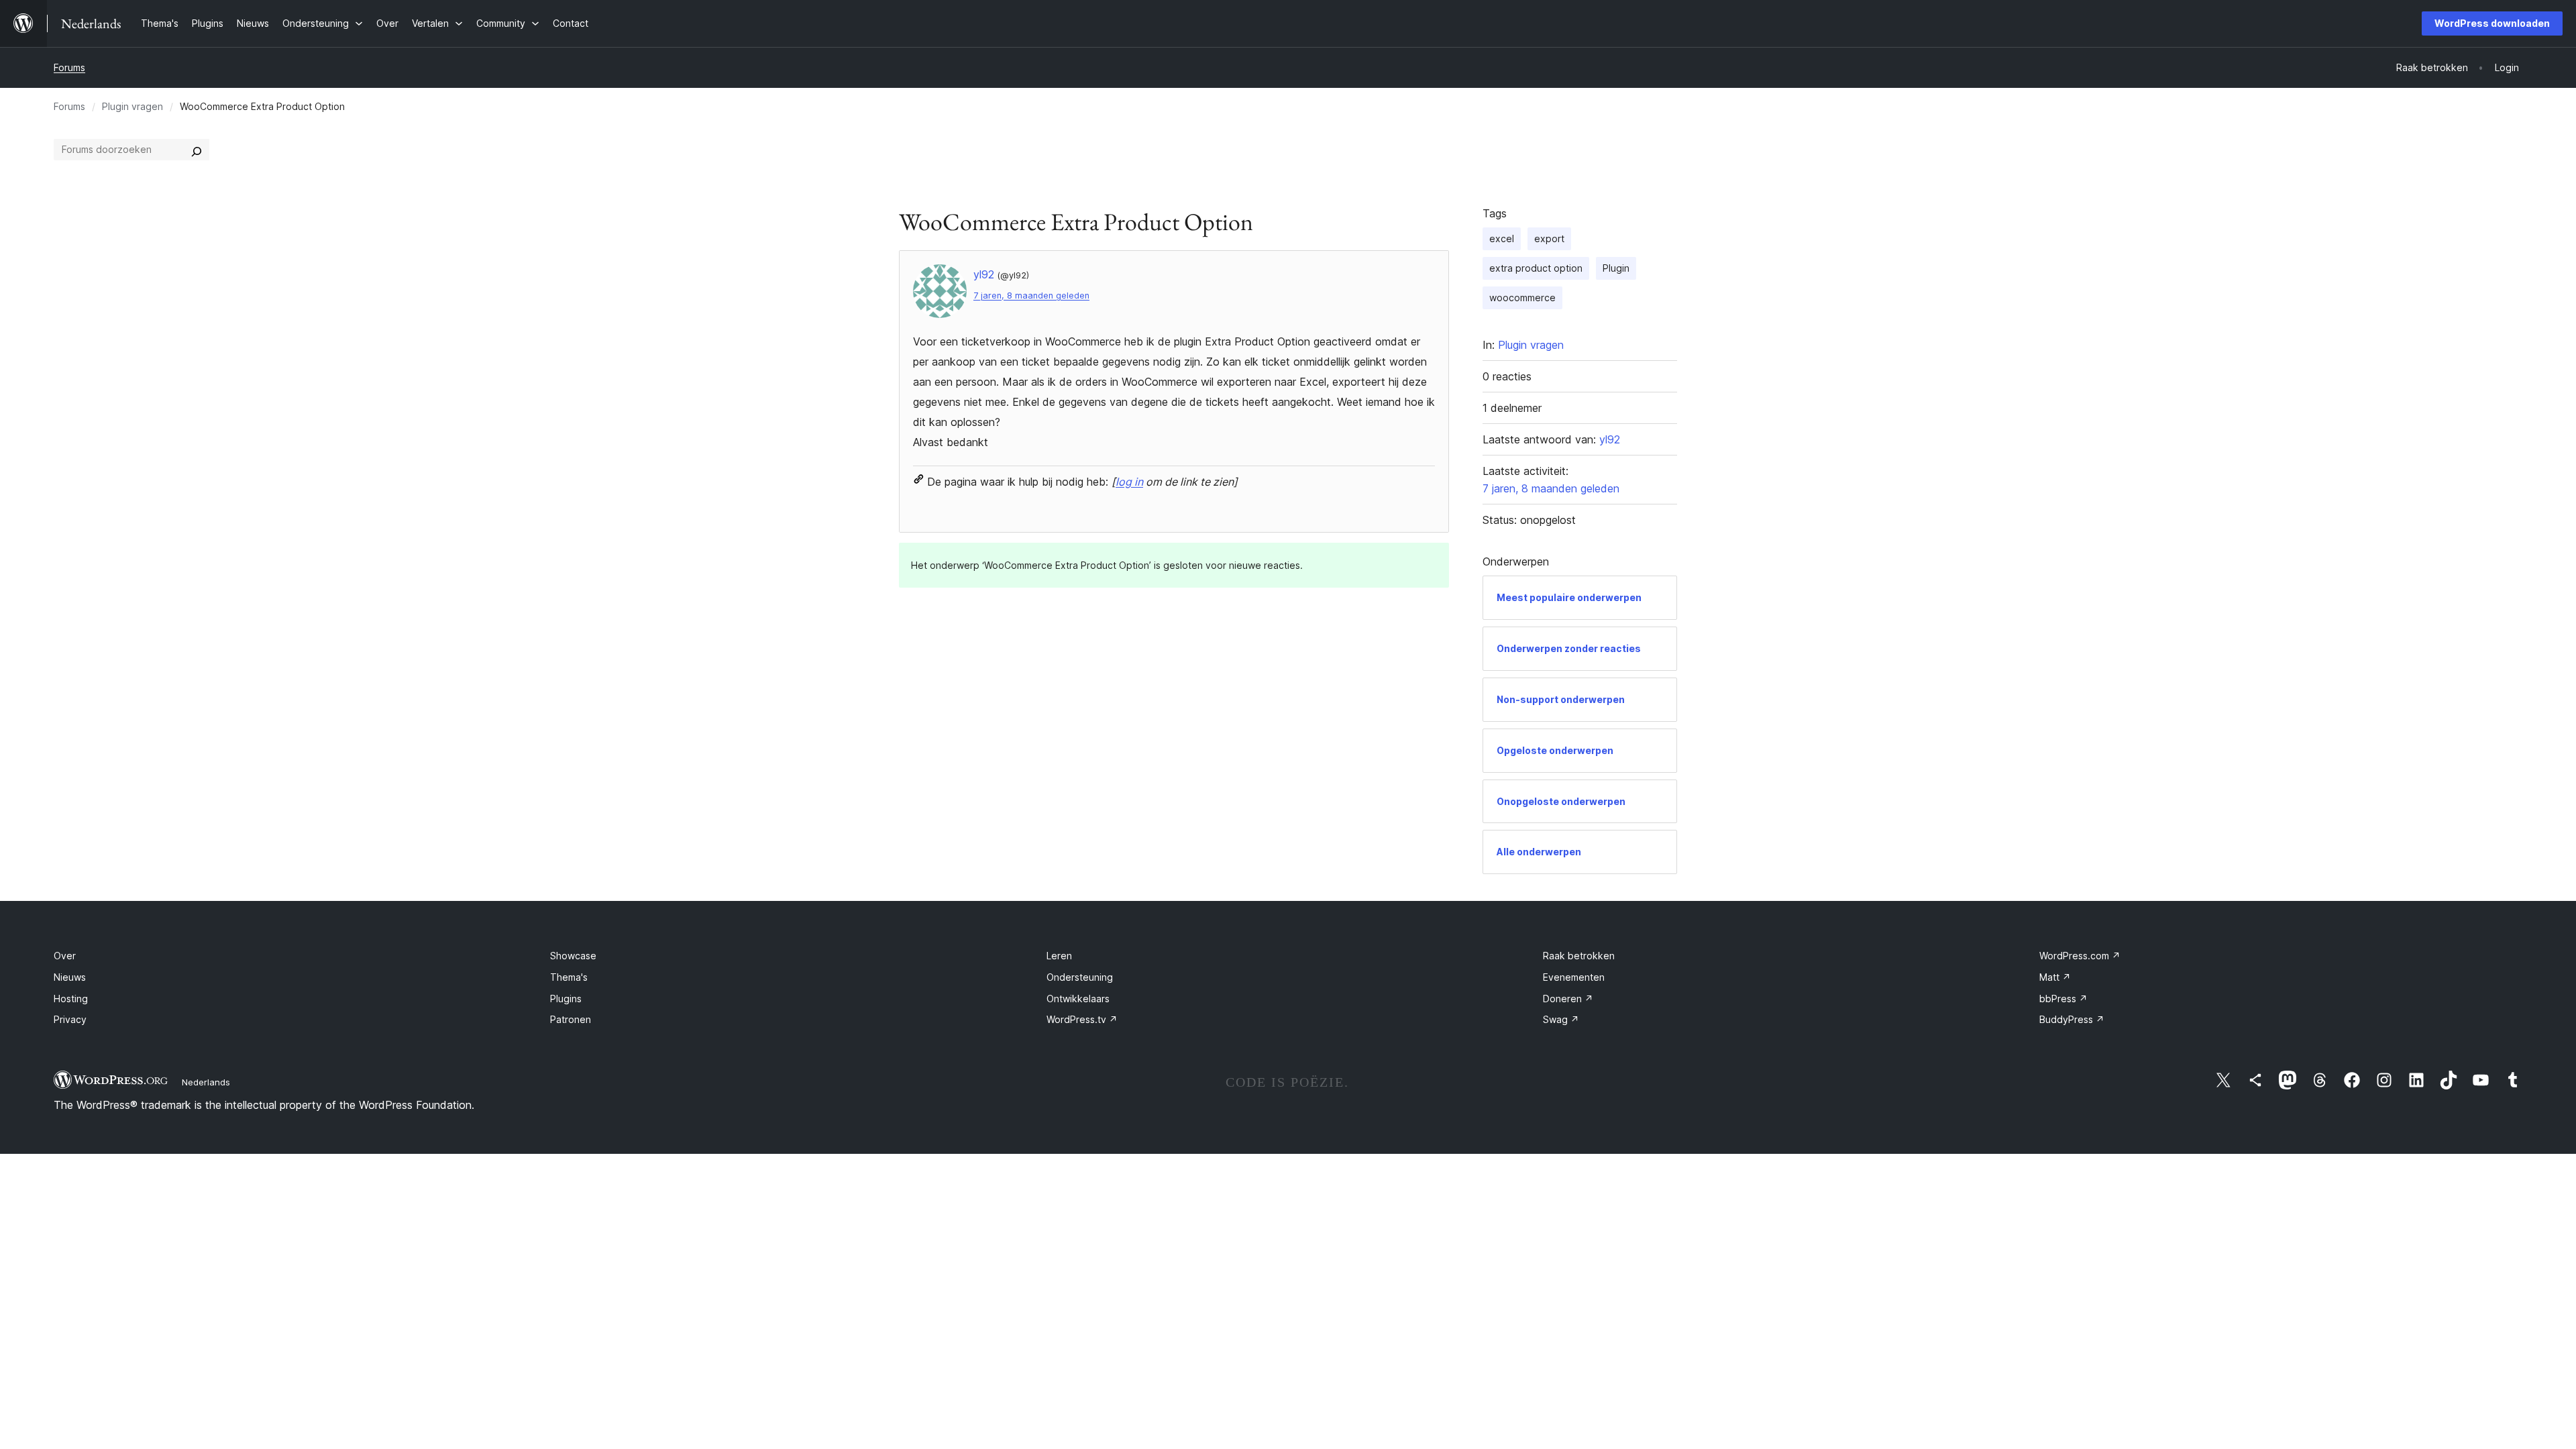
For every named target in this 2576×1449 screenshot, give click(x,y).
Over (65, 956)
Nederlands (206, 1082)
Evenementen (1574, 977)
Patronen (571, 1019)
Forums (69, 67)
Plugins (566, 999)
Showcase (573, 956)
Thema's (569, 977)
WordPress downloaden (2492, 23)
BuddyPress (2072, 1019)
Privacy (70, 1019)
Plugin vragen (132, 106)
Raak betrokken (1579, 956)
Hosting (71, 999)
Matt (2055, 977)
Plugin (1616, 268)
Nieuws (70, 977)
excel (1502, 238)
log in (1129, 482)
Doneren (1568, 999)
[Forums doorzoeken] (197, 150)
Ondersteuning (1080, 977)
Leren (1059, 956)
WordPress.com (2080, 956)
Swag (1561, 1019)
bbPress (2063, 999)
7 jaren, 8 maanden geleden (1031, 296)
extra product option (1536, 268)
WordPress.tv (1082, 1019)
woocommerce (1522, 298)
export (1549, 238)
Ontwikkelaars (1078, 999)
